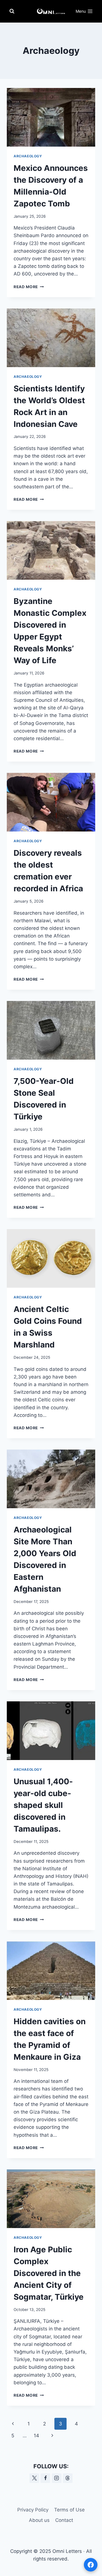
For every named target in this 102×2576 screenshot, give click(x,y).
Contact (64, 2520)
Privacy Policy (33, 2510)
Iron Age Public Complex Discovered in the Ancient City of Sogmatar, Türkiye (49, 2273)
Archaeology (28, 156)
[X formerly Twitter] (34, 2478)
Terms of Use (69, 2510)
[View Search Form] (12, 11)
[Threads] (68, 2478)
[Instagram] (57, 2478)
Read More (29, 287)
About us (39, 2520)
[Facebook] (45, 2478)
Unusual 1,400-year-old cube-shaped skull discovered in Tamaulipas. (43, 1805)
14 (36, 2436)
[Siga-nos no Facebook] (91, 2565)
